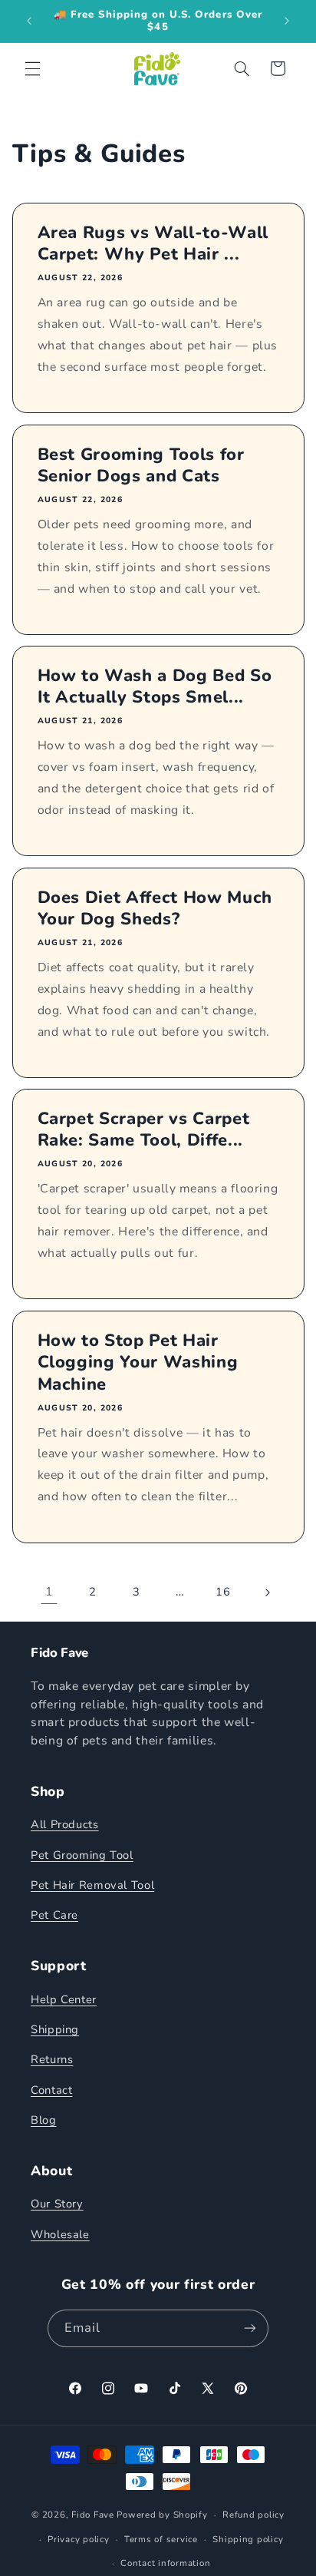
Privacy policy (78, 2539)
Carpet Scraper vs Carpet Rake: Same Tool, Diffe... (143, 1130)
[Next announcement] (287, 21)
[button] (32, 68)
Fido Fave (93, 2515)
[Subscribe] (250, 2328)
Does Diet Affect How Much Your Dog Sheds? (155, 909)
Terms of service (161, 2539)
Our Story (57, 2204)
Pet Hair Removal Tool (92, 1885)
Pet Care (54, 1915)
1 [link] (49, 1592)
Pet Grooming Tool (82, 1855)
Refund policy (253, 2515)
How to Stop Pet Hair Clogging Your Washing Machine (137, 1362)
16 (223, 1592)
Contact (51, 2090)
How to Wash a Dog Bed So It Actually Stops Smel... (154, 687)
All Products (65, 1824)
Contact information (165, 2563)
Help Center (64, 1999)
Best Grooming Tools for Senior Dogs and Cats (140, 466)
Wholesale (60, 2234)
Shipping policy (248, 2539)
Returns (52, 2059)
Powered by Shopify (162, 2515)
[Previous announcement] (29, 21)
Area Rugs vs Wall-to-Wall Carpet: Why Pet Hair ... (153, 244)
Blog (44, 2120)
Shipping (55, 2029)
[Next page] (267, 1592)
